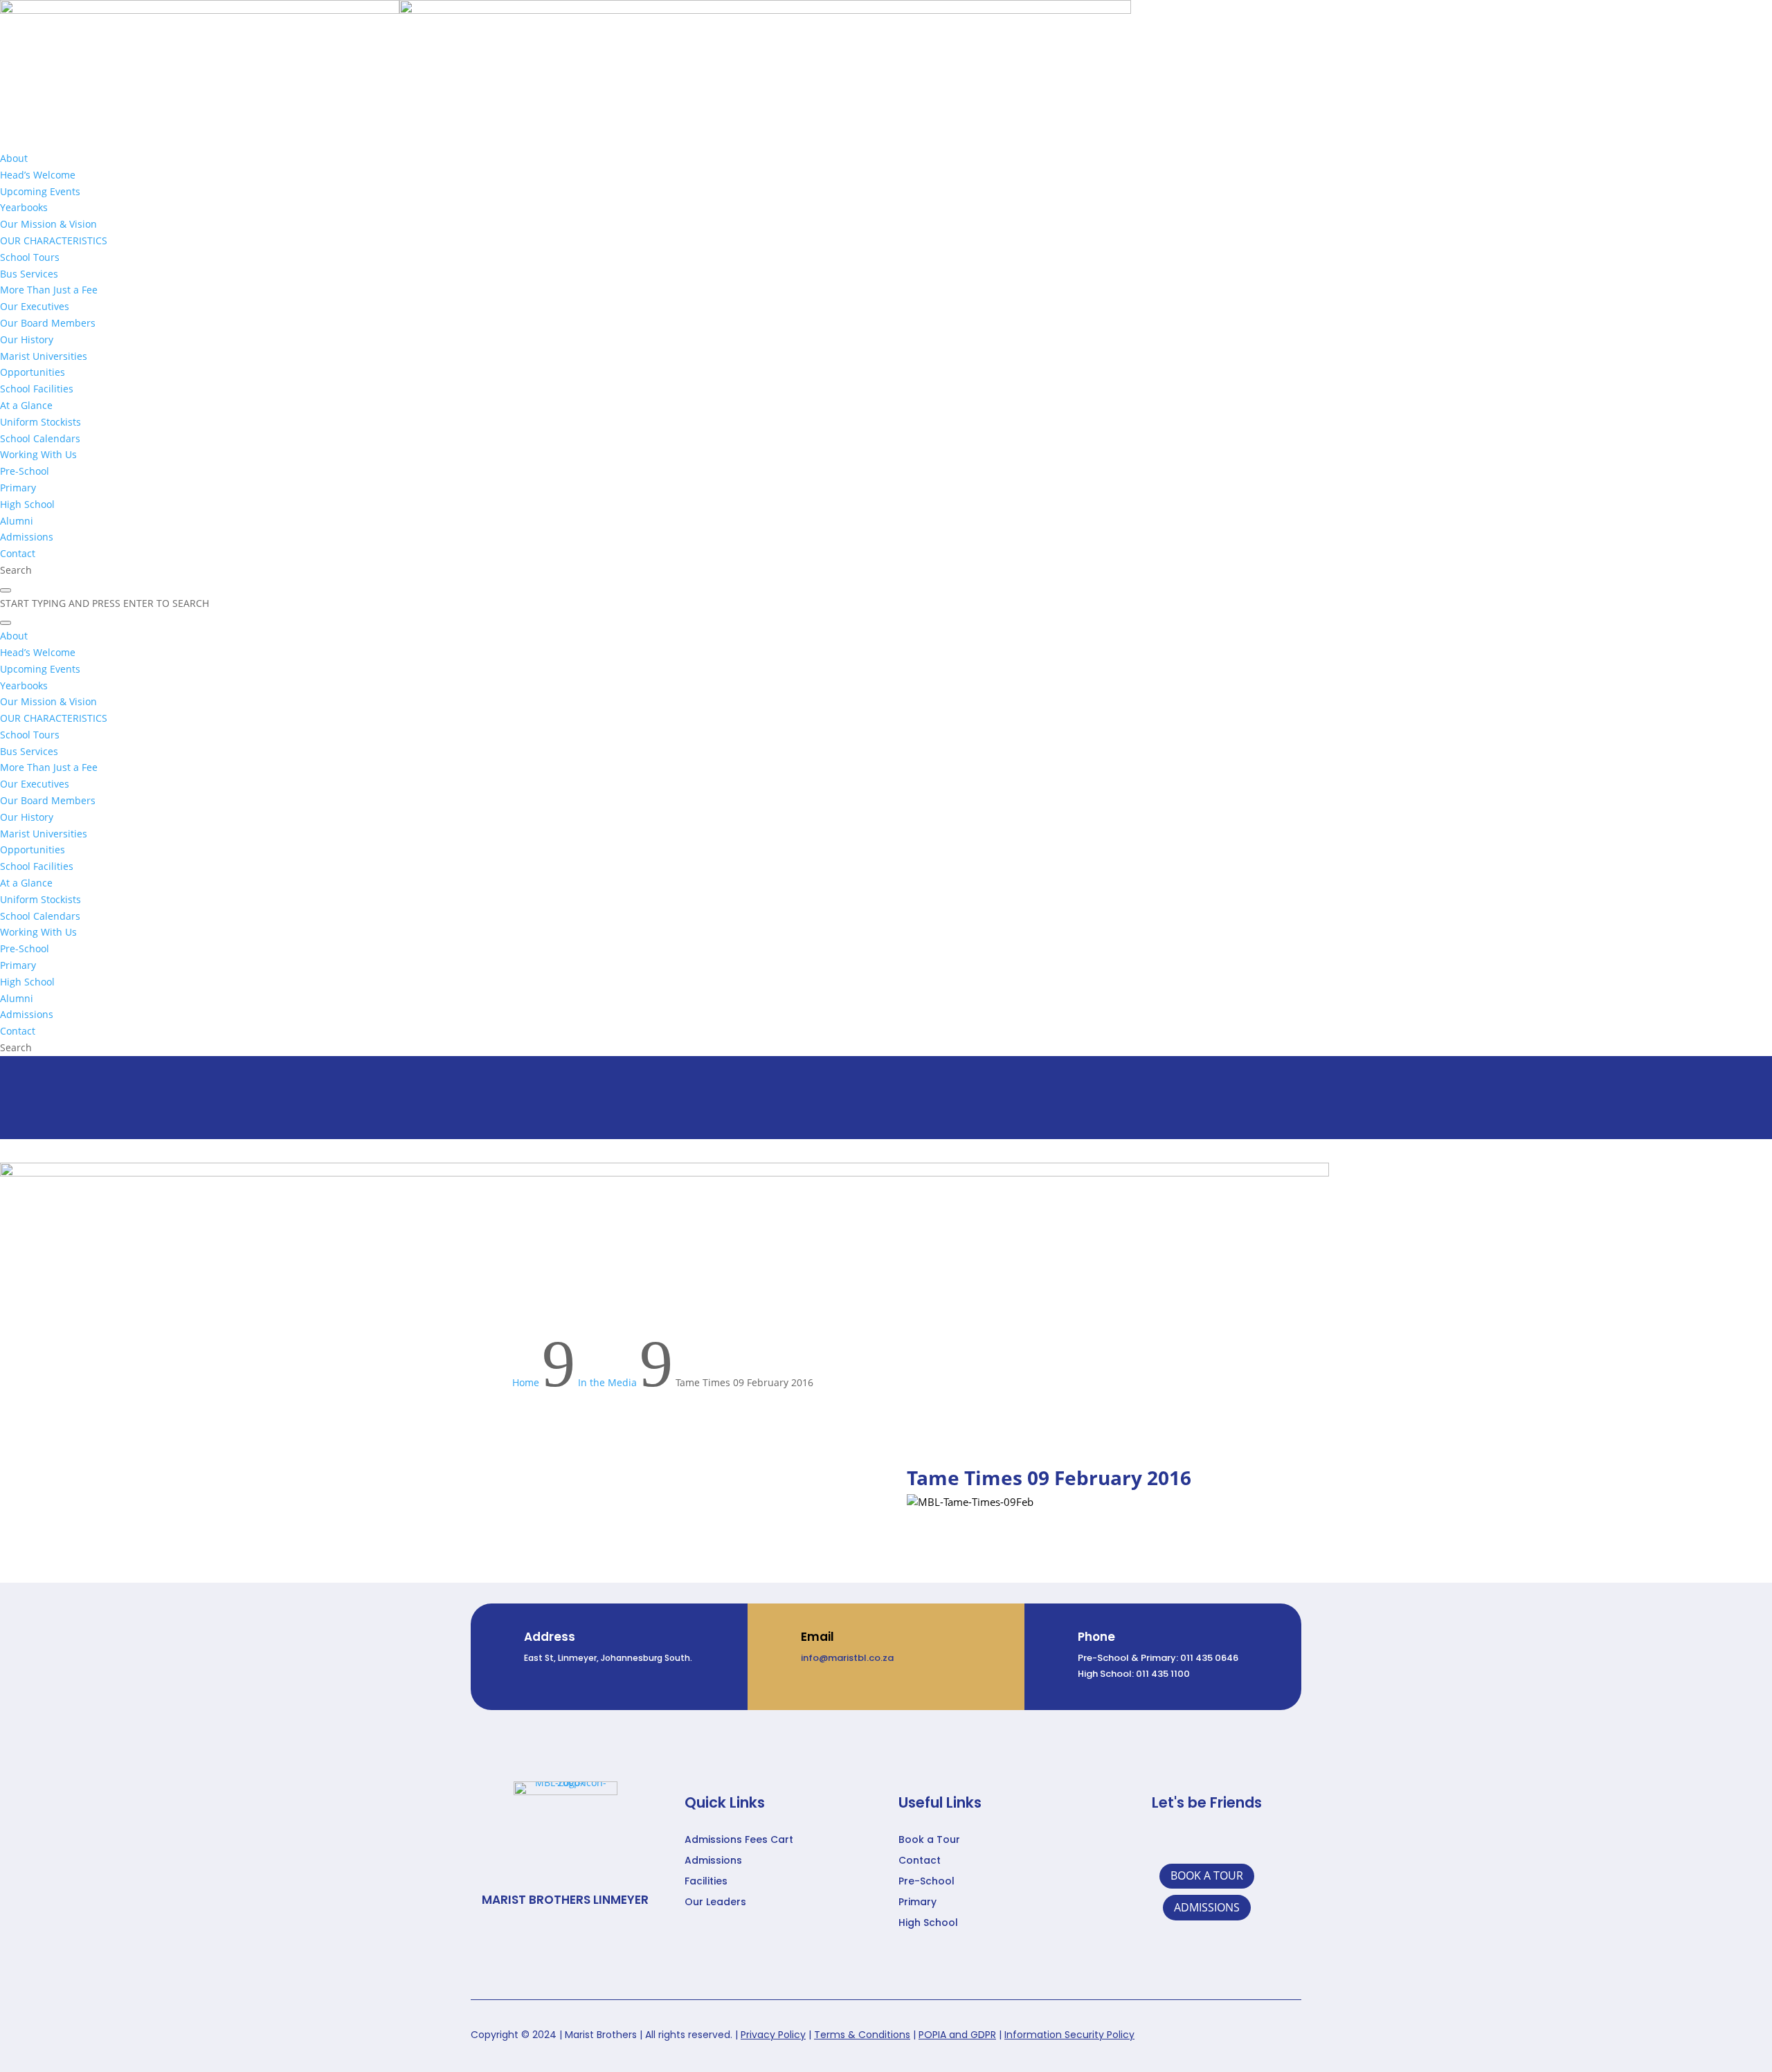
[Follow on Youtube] (1255, 1840)
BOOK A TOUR (1207, 1875)
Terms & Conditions (862, 2035)
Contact (920, 1861)
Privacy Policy (773, 2035)
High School (928, 1924)
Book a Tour (929, 1841)
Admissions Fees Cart (739, 1841)
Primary (917, 1903)
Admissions (713, 1861)
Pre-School (926, 1882)
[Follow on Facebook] (1159, 1840)
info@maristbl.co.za (847, 1658)
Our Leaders (715, 1903)
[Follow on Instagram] (1223, 1840)
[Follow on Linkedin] (1191, 1840)
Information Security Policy (1069, 2035)
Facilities (706, 1882)
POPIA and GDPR (957, 2035)
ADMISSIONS (1207, 1907)
